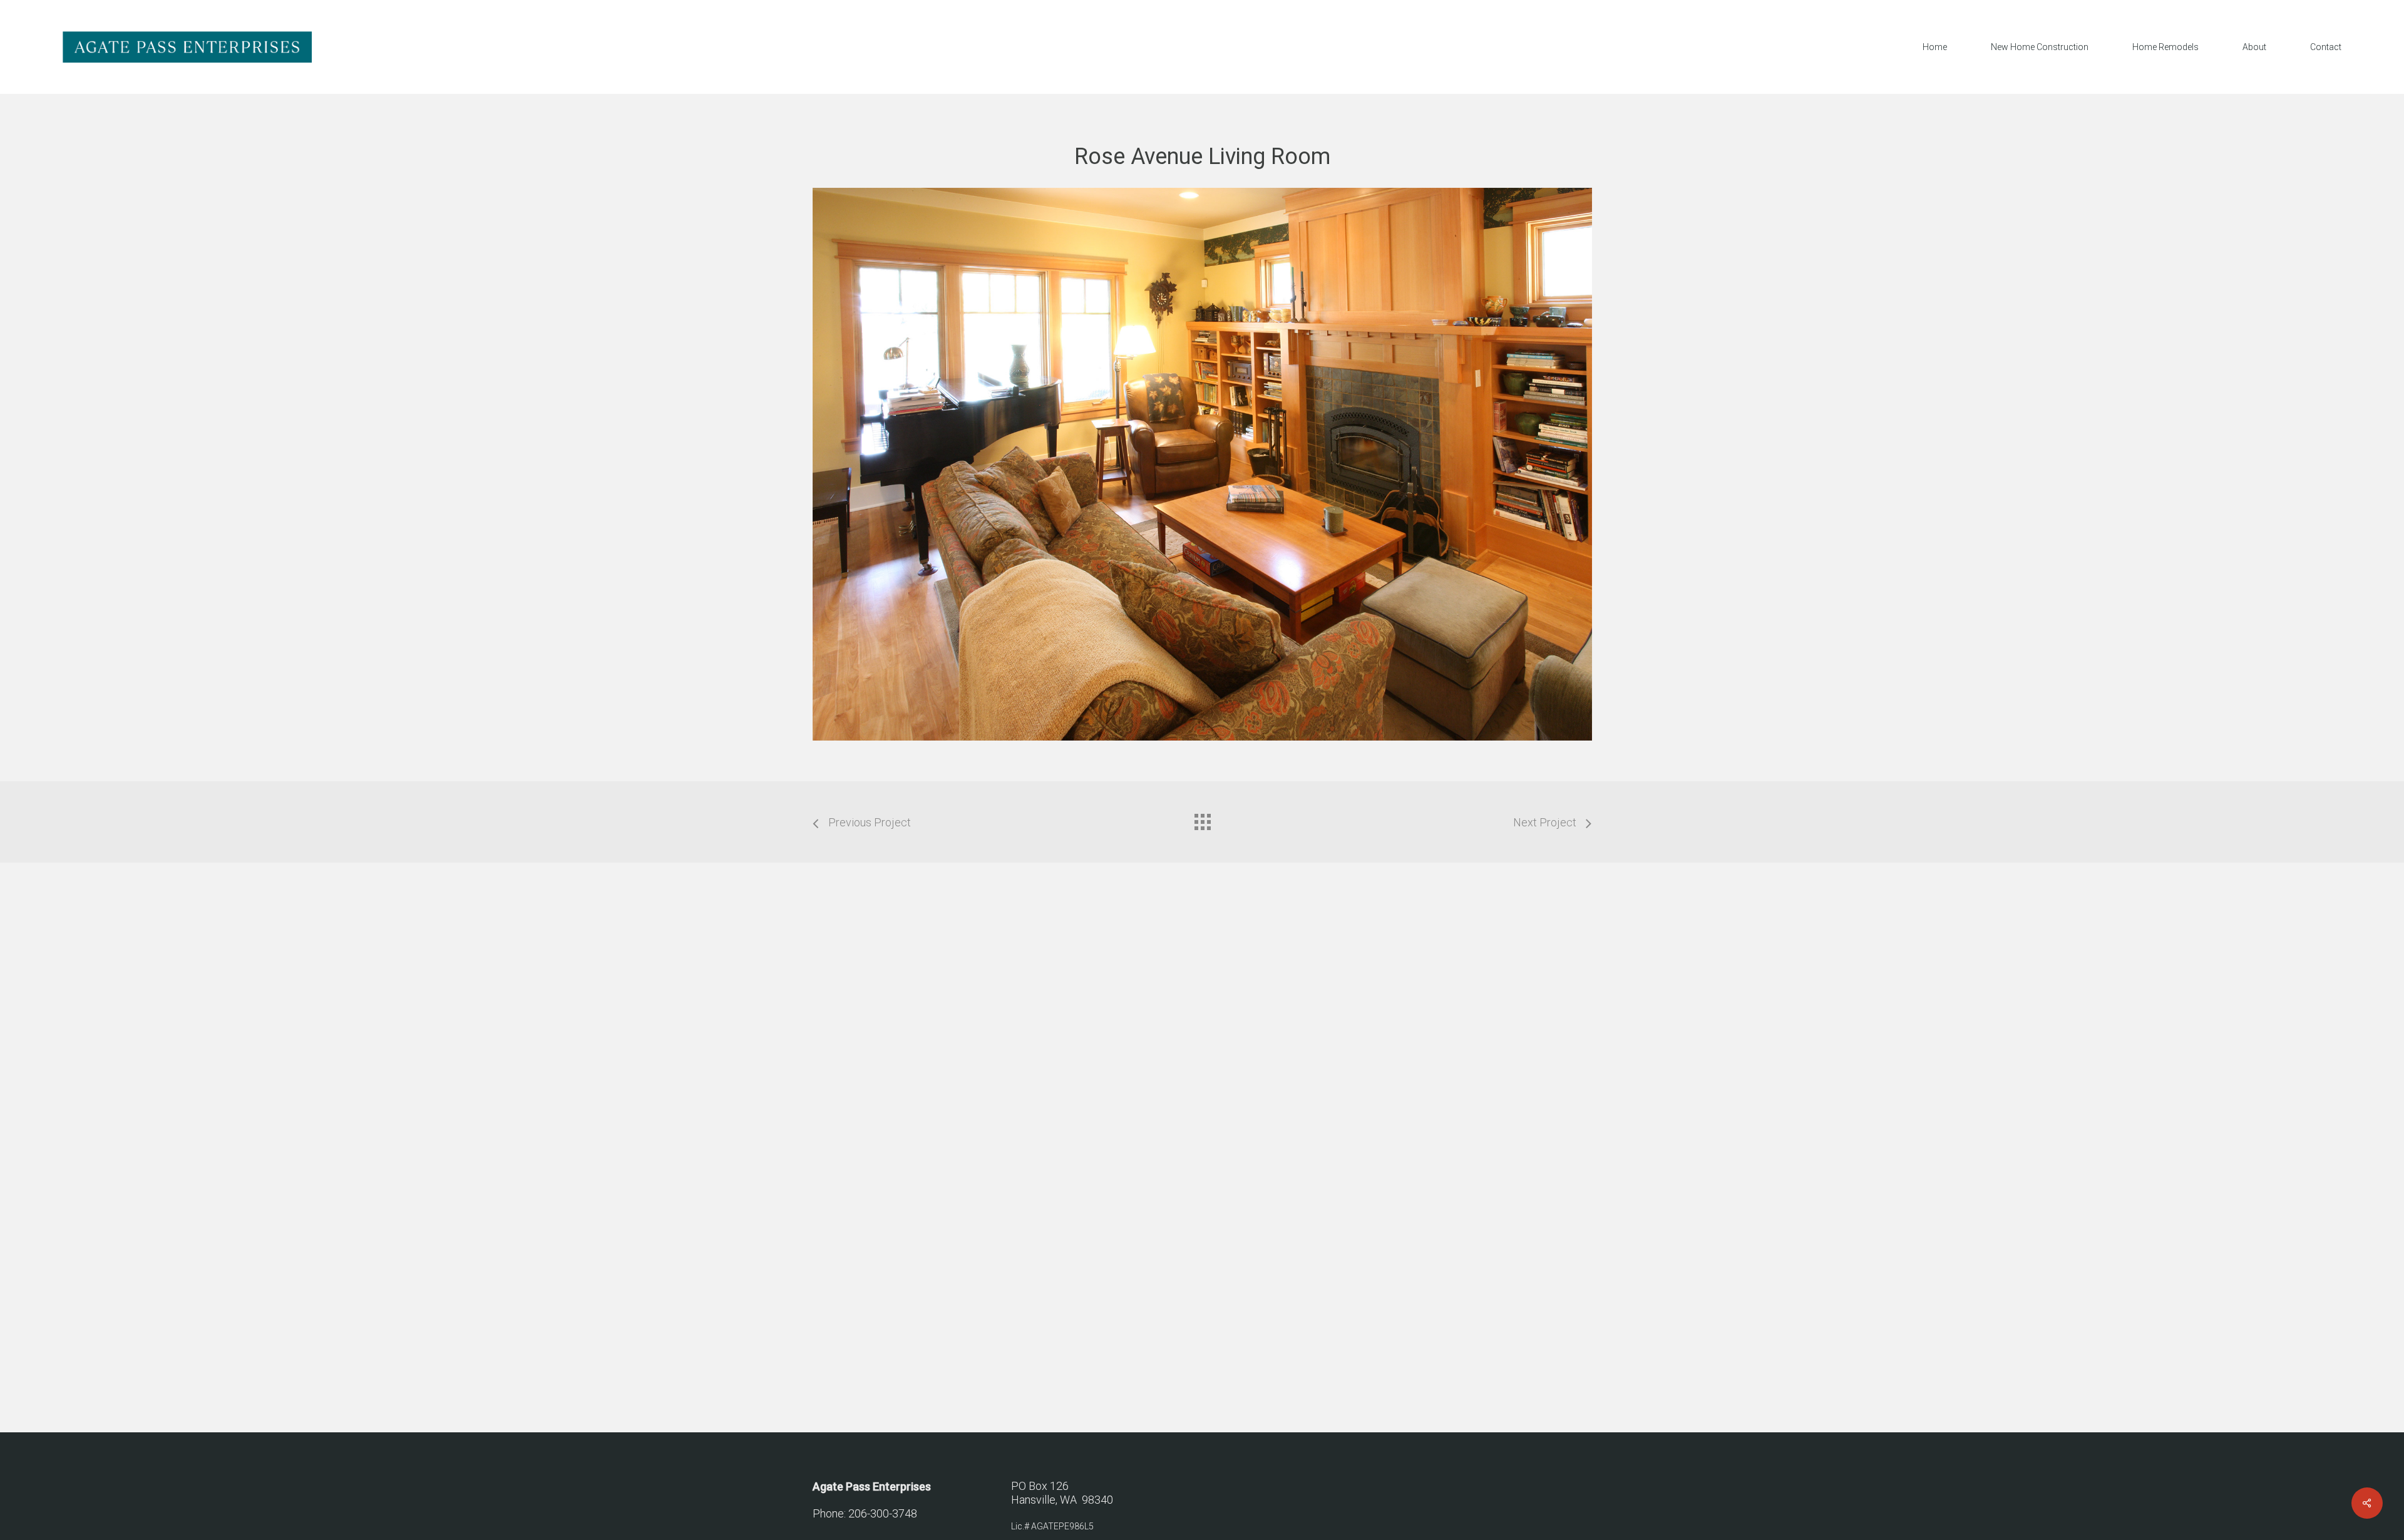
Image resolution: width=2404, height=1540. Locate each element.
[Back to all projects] (1202, 819)
